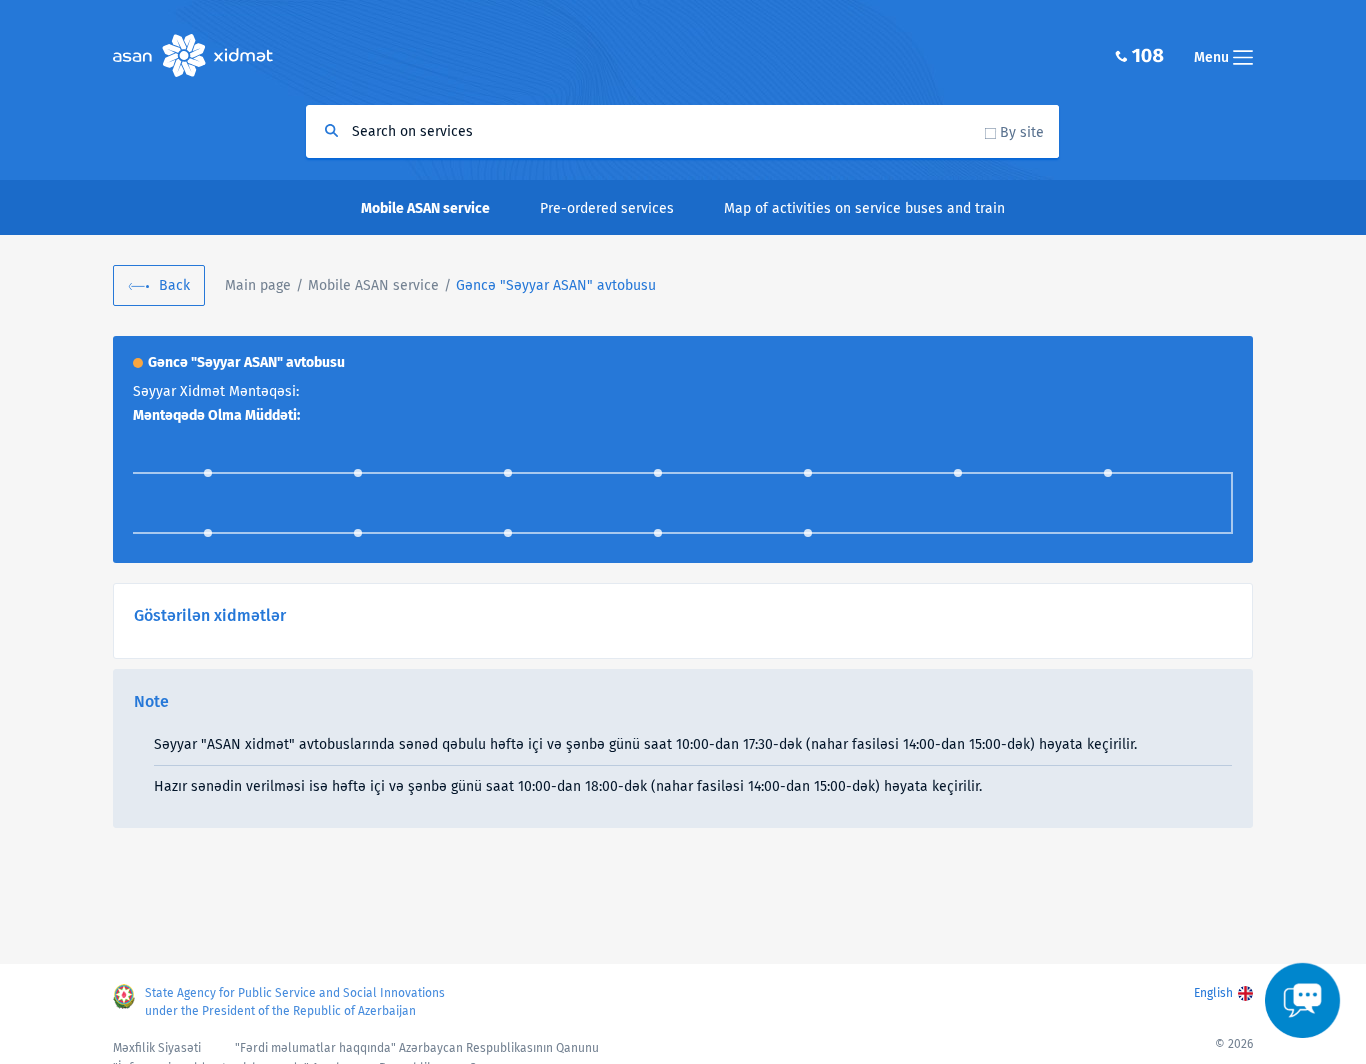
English (1213, 993)
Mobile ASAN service (373, 285)
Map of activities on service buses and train (864, 208)
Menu (1213, 57)
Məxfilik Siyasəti (157, 1048)
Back (174, 285)
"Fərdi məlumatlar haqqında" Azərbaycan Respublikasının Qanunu (417, 1048)
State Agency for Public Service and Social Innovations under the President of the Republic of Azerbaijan (295, 1002)
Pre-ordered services (607, 208)
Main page (258, 285)
